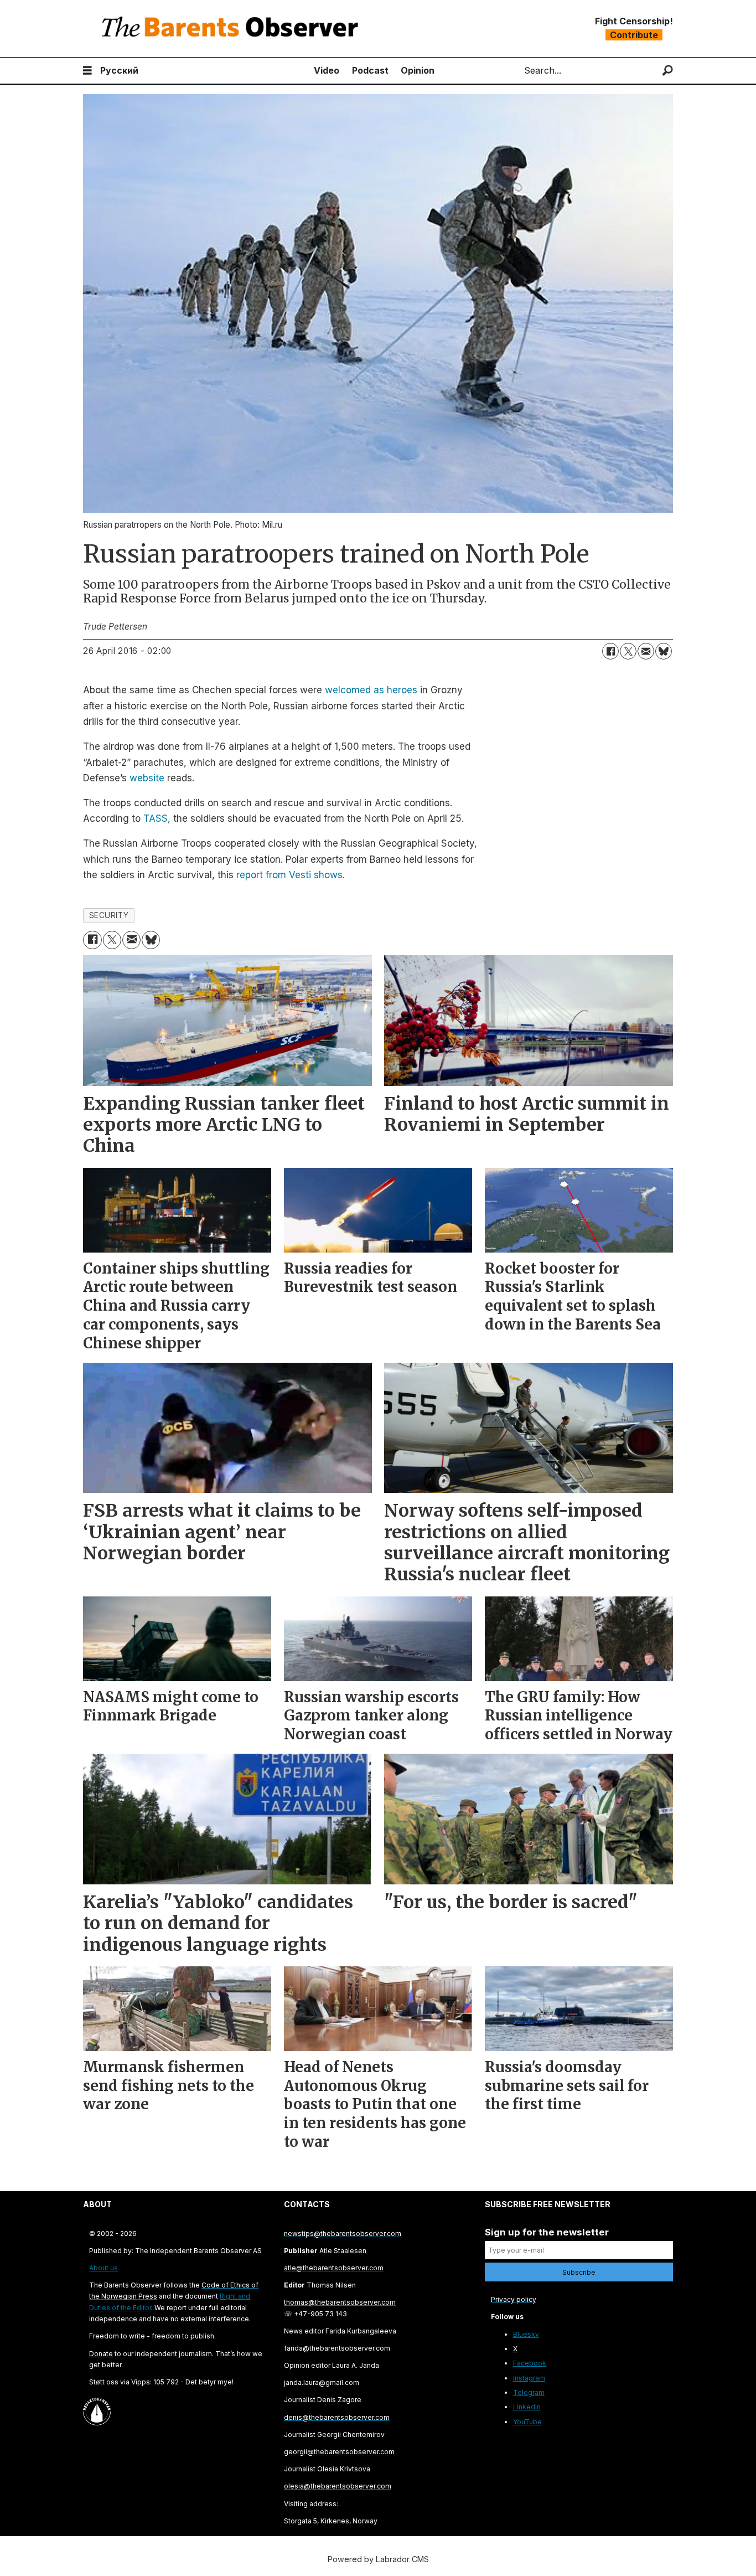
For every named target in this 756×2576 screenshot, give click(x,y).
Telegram (529, 2392)
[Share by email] (646, 651)
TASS (156, 818)
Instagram (529, 2378)
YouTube (527, 2422)
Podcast (370, 70)
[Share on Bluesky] (664, 651)
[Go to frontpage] (232, 29)
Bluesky (526, 2334)
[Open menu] (87, 71)
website (147, 778)
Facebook (530, 2363)
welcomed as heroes (371, 690)
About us (103, 2268)
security (109, 915)
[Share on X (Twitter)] (628, 651)
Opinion (418, 70)
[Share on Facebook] (610, 651)
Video (327, 70)
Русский (119, 70)
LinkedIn (527, 2407)
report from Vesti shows (289, 875)
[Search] (668, 71)
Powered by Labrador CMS (378, 2559)
